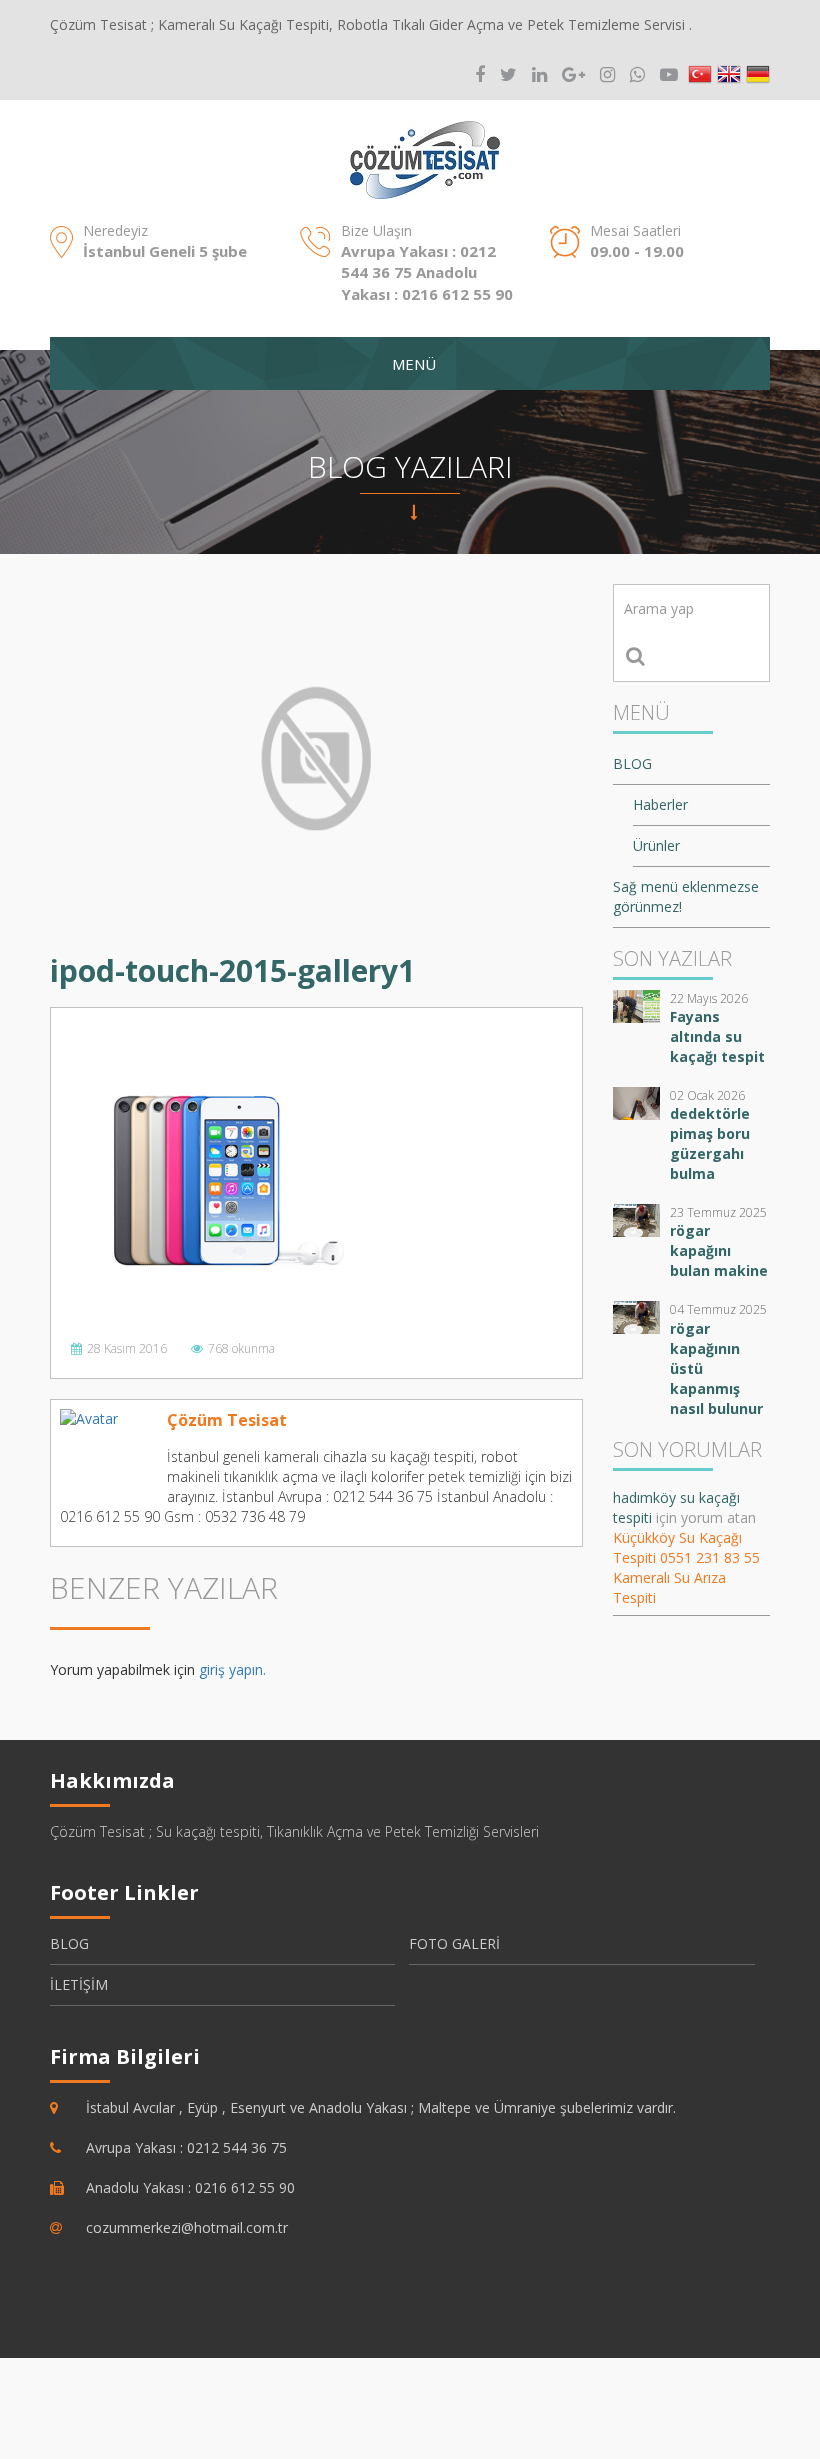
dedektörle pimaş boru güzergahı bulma (710, 1143)
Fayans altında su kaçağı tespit (717, 1036)
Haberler (660, 804)
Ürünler (656, 845)
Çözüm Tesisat (227, 1420)
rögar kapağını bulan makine (719, 1250)
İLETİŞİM (79, 1984)
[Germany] (758, 75)
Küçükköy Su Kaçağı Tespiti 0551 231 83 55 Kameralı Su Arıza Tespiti (686, 1567)
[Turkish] (700, 75)
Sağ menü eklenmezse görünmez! (686, 896)
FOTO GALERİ (454, 1943)
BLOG (632, 763)
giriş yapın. (232, 1669)
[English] (729, 75)
